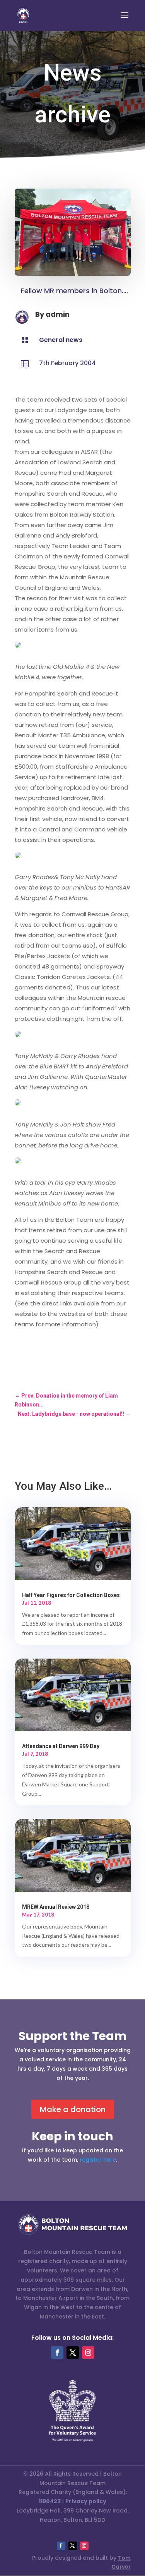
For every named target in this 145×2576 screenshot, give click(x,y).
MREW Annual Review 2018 (56, 1907)
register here (98, 2160)
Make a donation (73, 2109)
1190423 (50, 2501)
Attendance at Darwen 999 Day (61, 1746)
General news (61, 340)
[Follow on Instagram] (88, 2353)
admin (58, 314)
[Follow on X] (73, 2353)
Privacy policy (86, 2501)
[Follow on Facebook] (57, 2353)
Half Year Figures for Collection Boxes (71, 1595)
